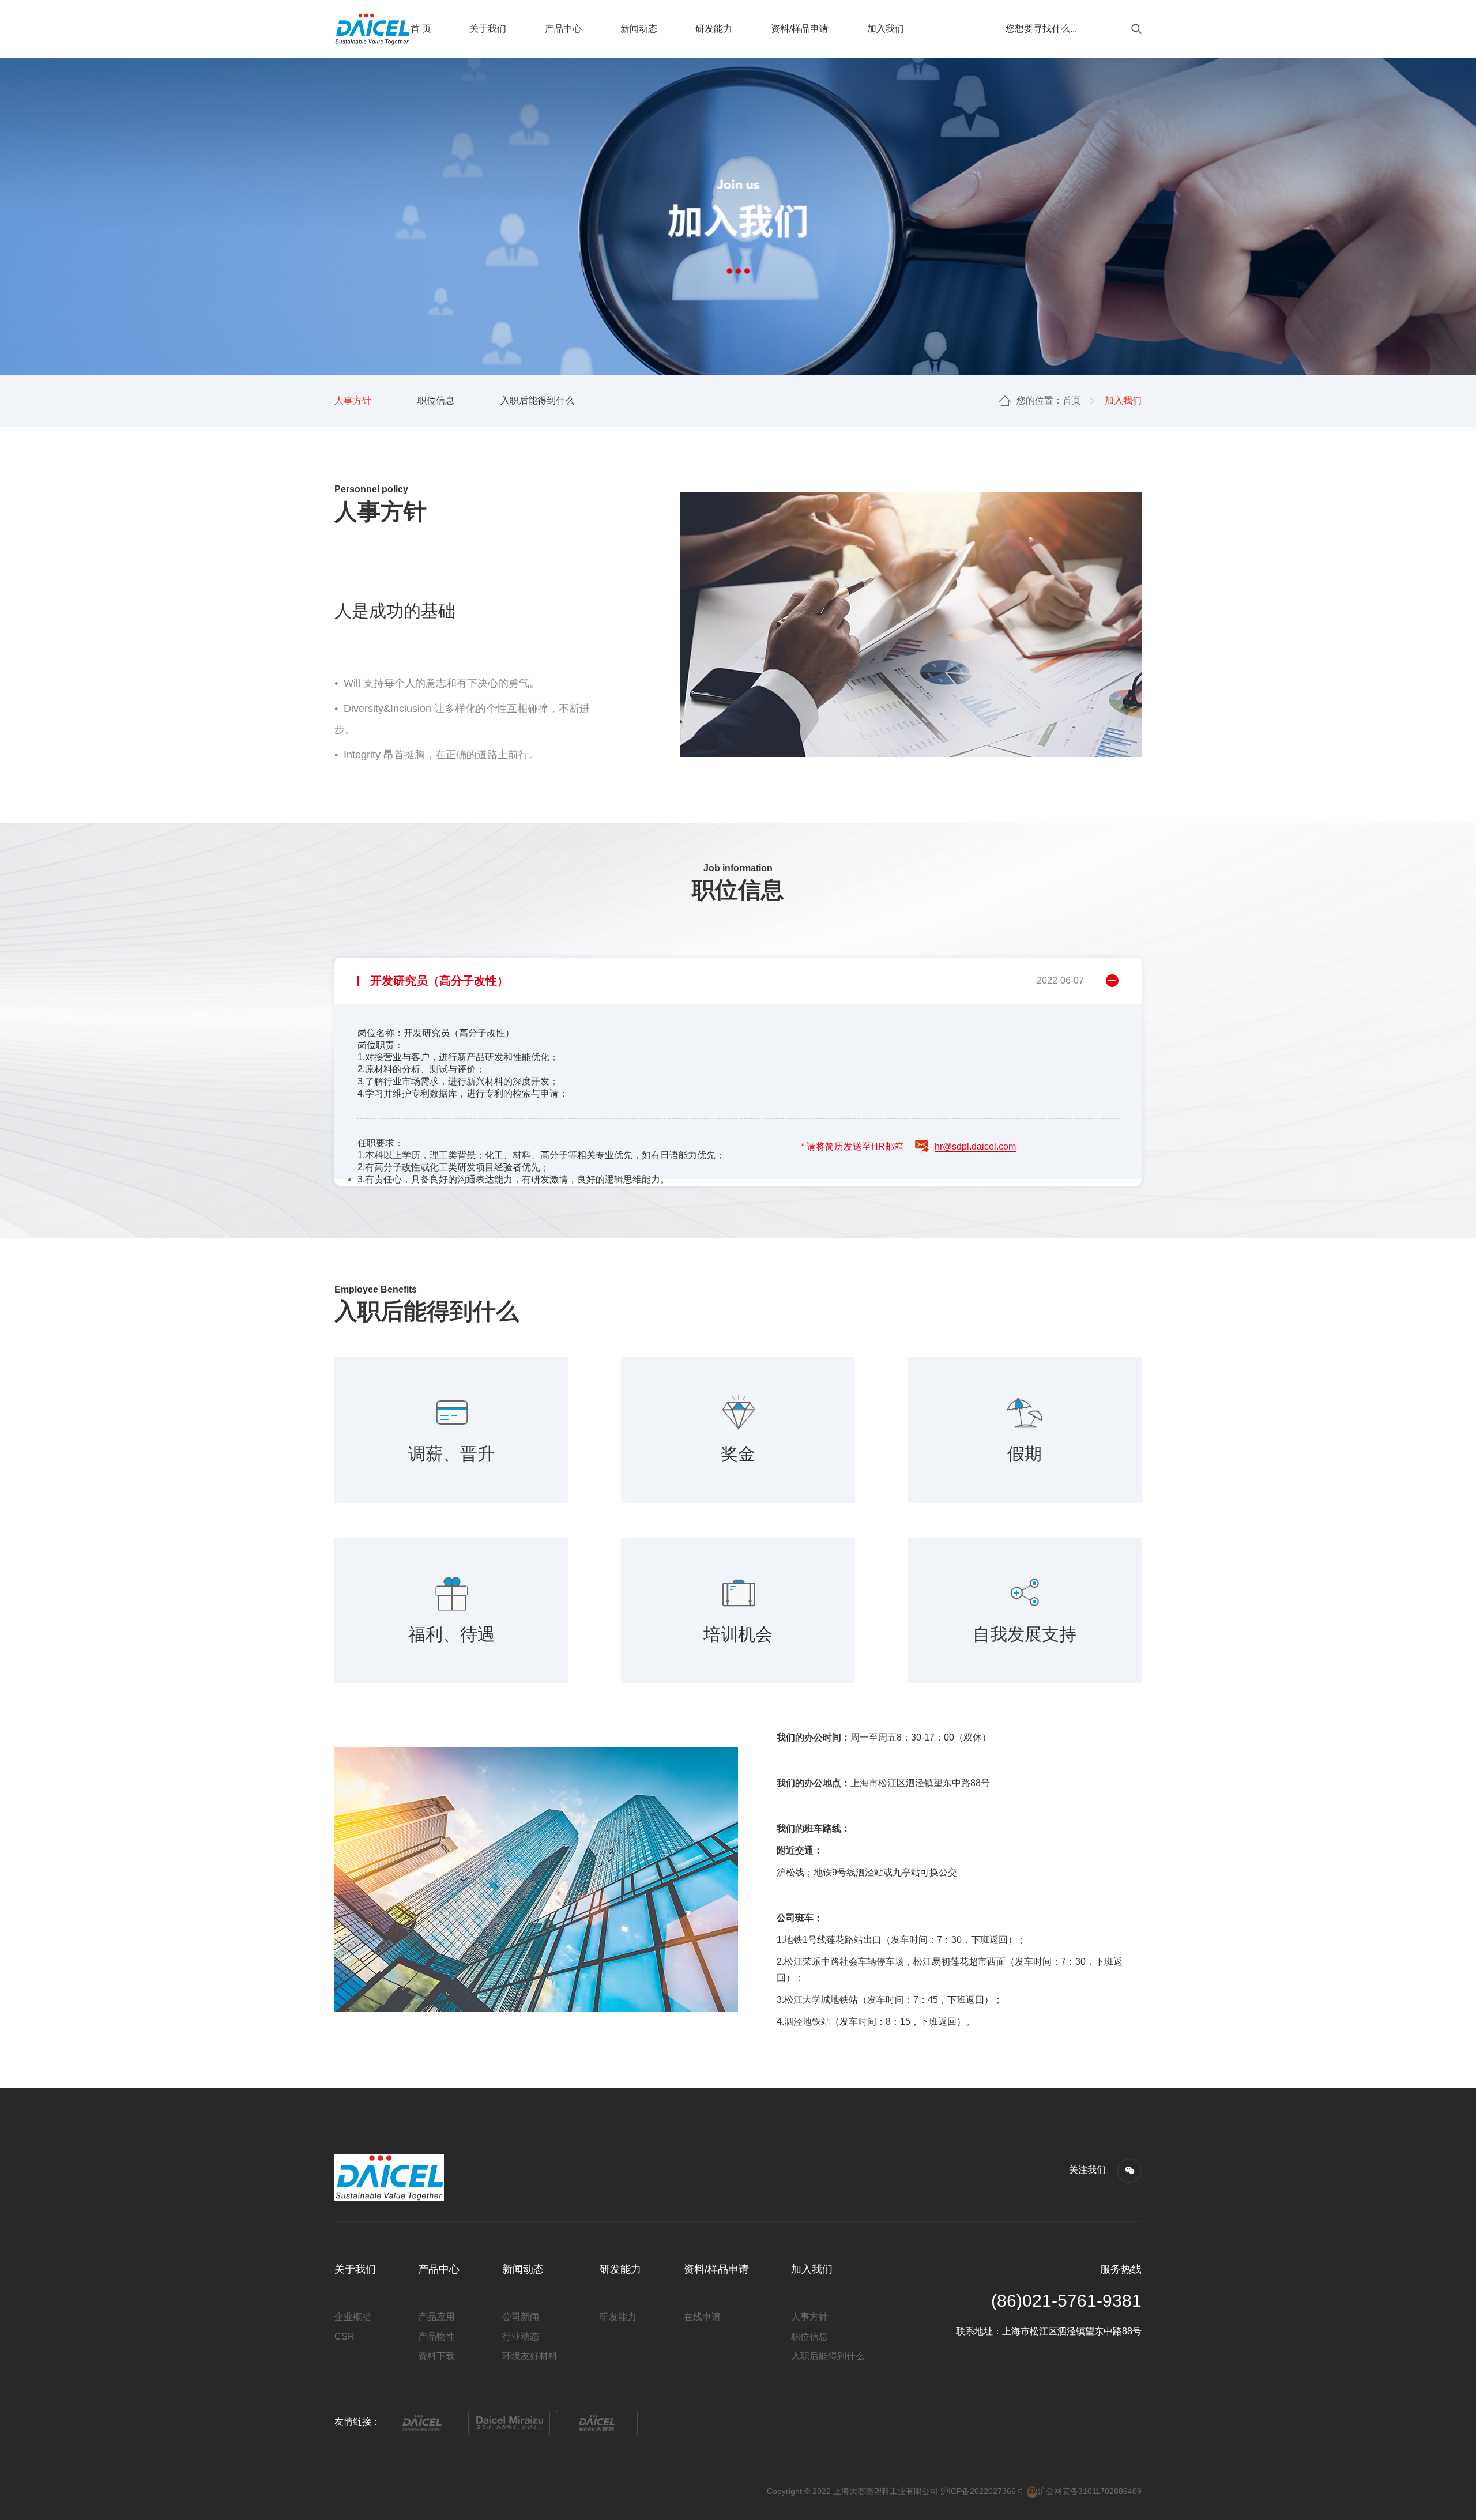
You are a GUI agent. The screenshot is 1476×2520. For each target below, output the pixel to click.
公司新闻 (521, 2317)
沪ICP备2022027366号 (982, 2491)
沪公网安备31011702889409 (1090, 2491)
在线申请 (702, 2317)
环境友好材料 (530, 2356)
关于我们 (488, 29)
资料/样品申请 (800, 29)
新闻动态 (639, 29)
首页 (1072, 400)
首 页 (421, 29)
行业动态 (521, 2336)
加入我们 (886, 29)
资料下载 (436, 2356)
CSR (344, 2336)
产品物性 (436, 2336)
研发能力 (714, 29)
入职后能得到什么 (537, 400)
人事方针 (353, 400)
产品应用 (436, 2317)
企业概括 (353, 2317)
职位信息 (436, 400)
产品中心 (563, 29)
